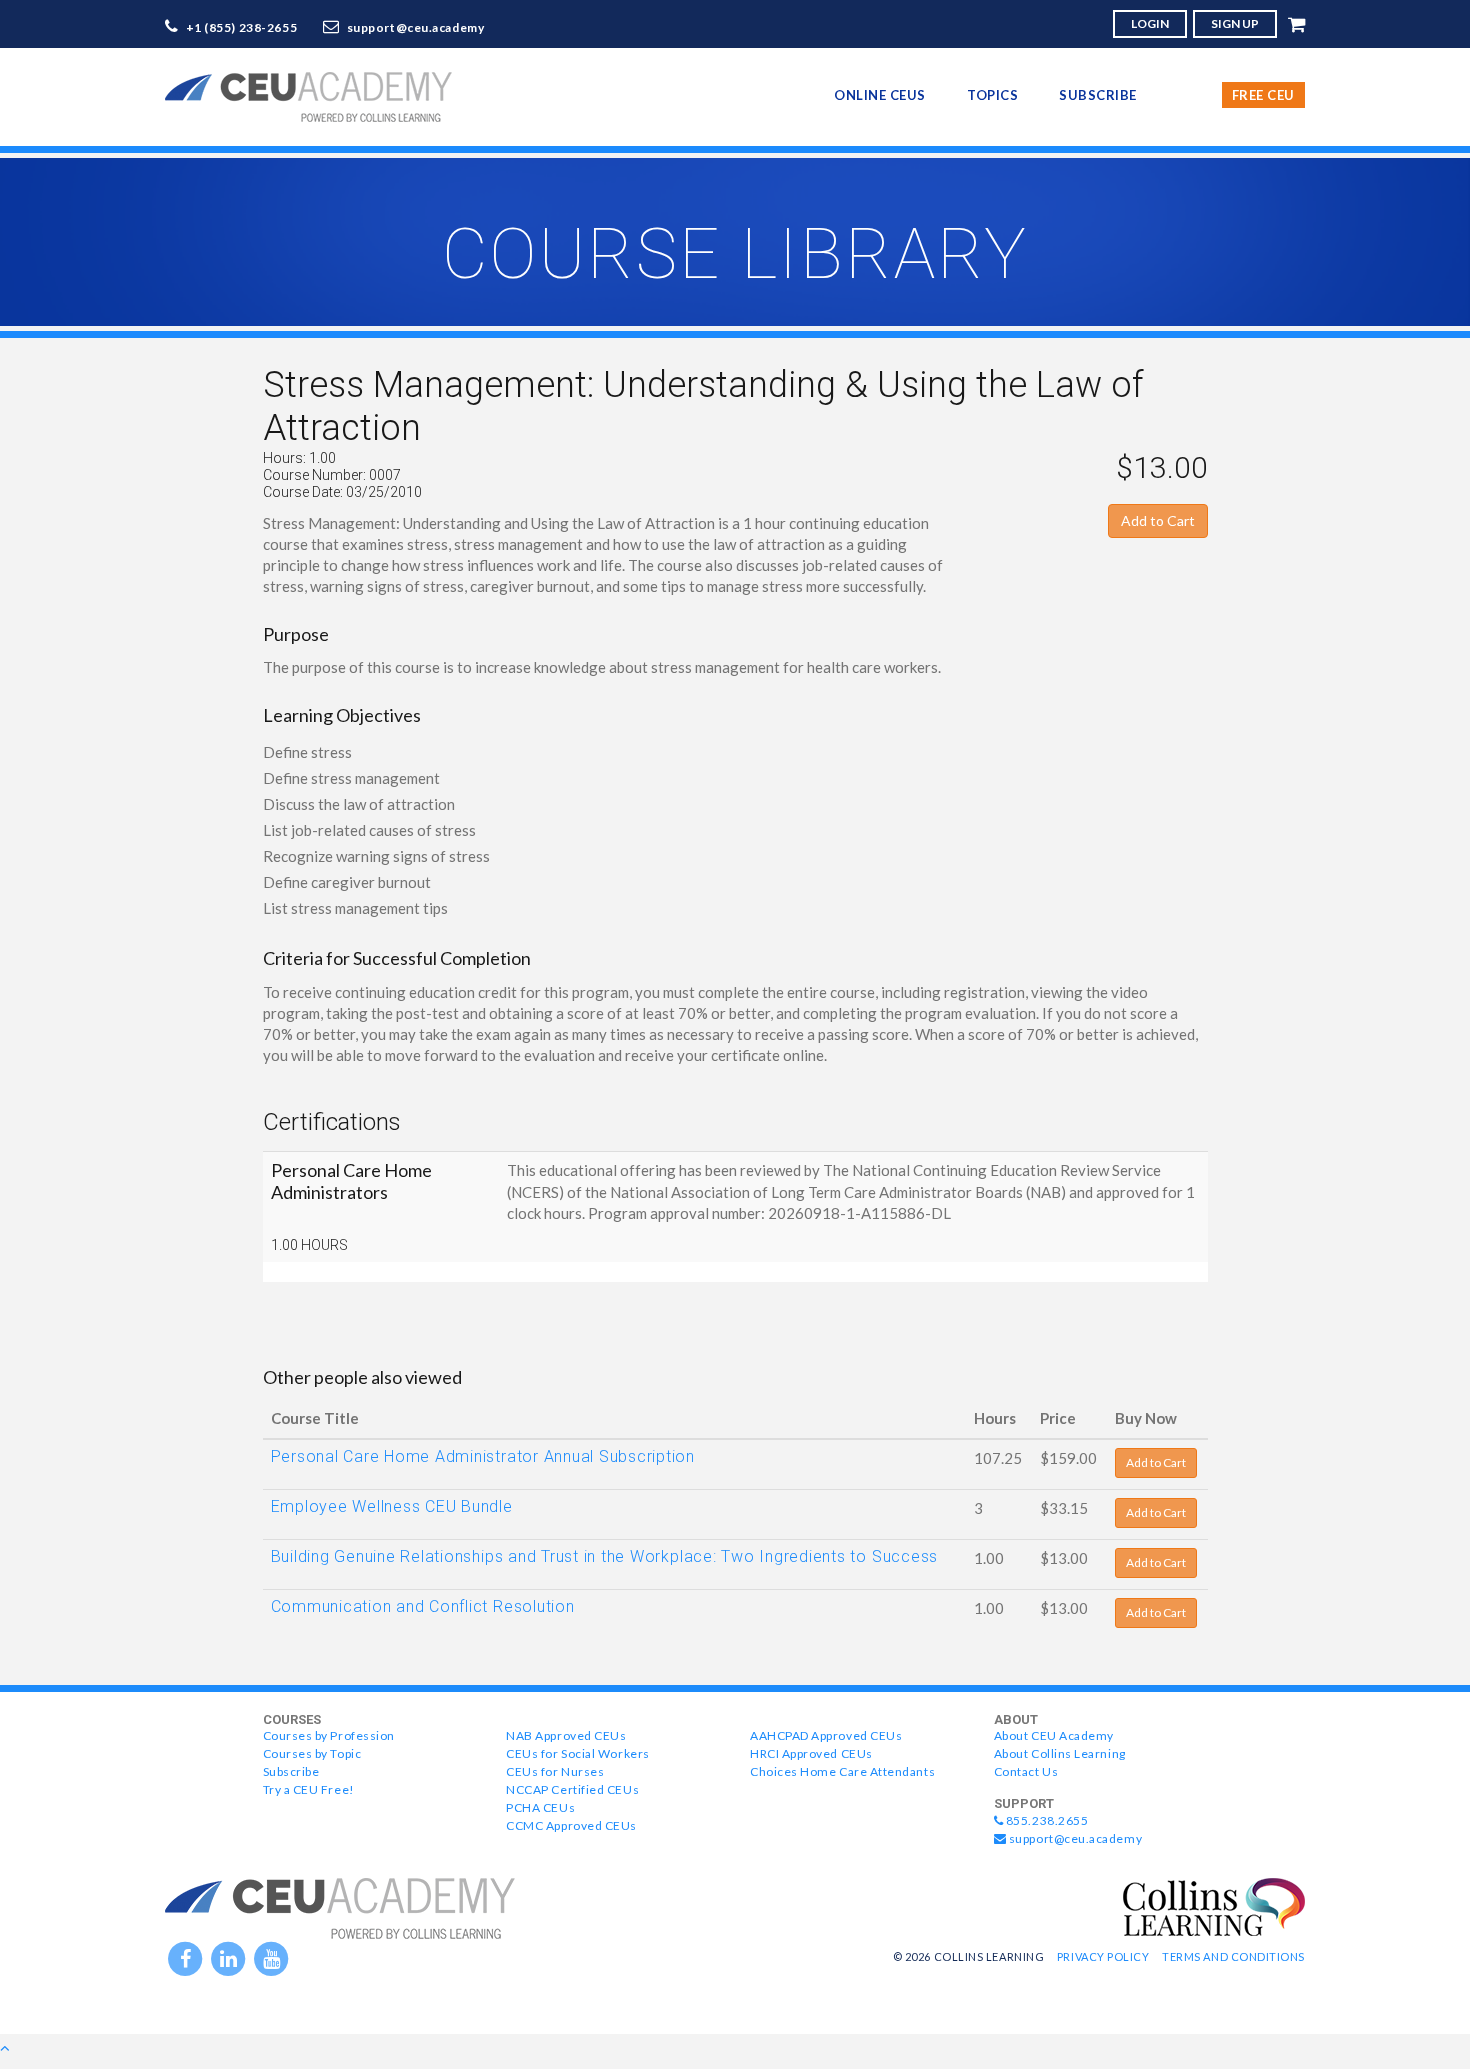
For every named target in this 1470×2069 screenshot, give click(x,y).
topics (992, 95)
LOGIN (1150, 23)
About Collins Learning (1060, 1753)
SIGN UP (1235, 23)
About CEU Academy (1054, 1735)
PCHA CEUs (540, 1807)
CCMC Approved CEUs (571, 1825)
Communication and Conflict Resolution (423, 1606)
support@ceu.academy (416, 27)
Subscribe (1098, 95)
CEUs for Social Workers (577, 1753)
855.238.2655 (1045, 1820)
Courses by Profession (329, 1735)
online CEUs (880, 95)
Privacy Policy (1103, 1956)
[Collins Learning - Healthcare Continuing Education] (1214, 1905)
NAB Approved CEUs (566, 1735)
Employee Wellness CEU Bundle (392, 1506)
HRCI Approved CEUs (811, 1753)
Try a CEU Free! (309, 1789)
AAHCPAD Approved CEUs (826, 1735)
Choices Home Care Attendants (842, 1771)
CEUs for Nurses (555, 1771)
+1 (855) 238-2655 (242, 27)
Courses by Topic (312, 1753)
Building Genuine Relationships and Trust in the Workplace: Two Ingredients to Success (605, 1556)
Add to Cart (1158, 520)
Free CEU (1263, 95)
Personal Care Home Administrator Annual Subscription (483, 1456)
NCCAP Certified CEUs (572, 1789)
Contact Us (1026, 1771)
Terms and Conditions (1233, 1956)
